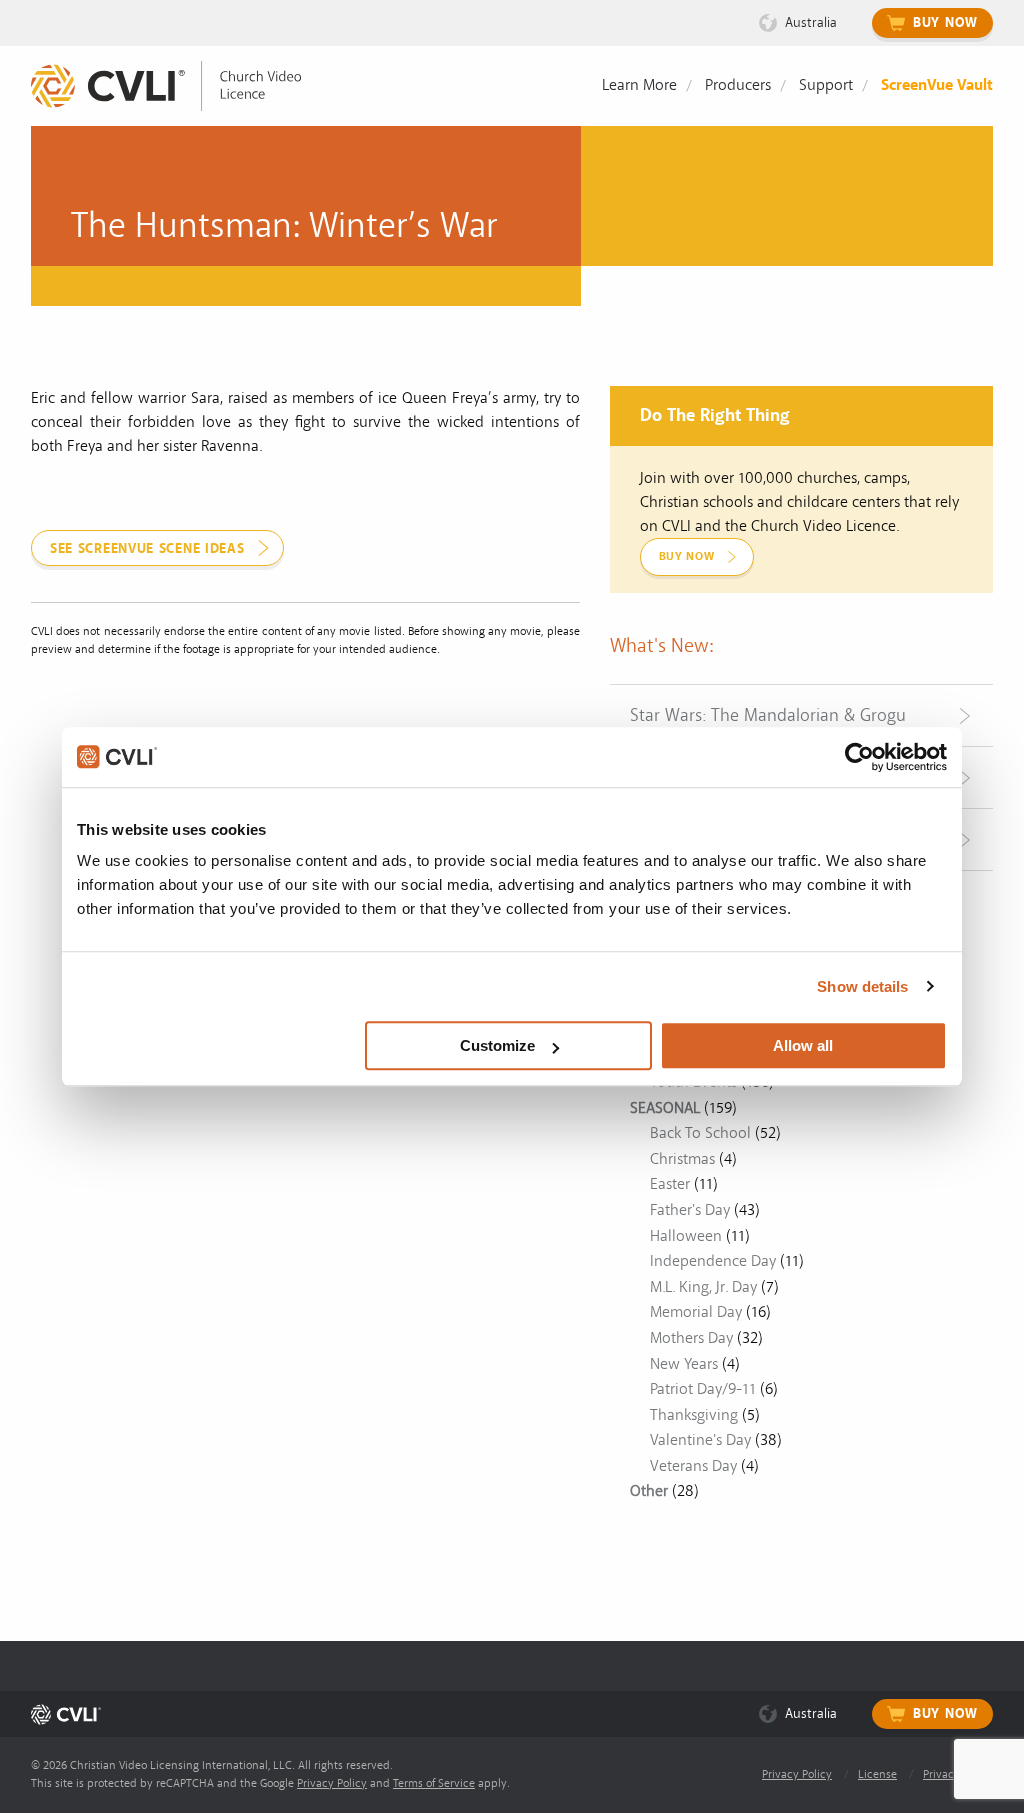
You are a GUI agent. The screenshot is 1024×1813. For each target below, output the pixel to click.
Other (649, 1491)
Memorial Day (696, 1312)
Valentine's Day (700, 1440)
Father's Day (690, 1210)
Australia (811, 22)
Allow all (803, 1045)
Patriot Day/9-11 (703, 1389)
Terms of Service (434, 1783)
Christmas (682, 1159)
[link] (181, 86)
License (877, 1774)
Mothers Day (691, 1338)
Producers (738, 85)
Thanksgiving (694, 1415)
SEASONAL (665, 1108)
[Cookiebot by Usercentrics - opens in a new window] (859, 757)
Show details (862, 986)
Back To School (700, 1133)
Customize (497, 1045)
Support (826, 85)
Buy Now (945, 23)
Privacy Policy (332, 1783)
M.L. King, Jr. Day (703, 1287)
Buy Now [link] (687, 556)
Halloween (686, 1236)
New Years (684, 1364)
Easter (670, 1184)
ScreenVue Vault (937, 85)
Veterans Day (693, 1466)
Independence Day (713, 1261)
